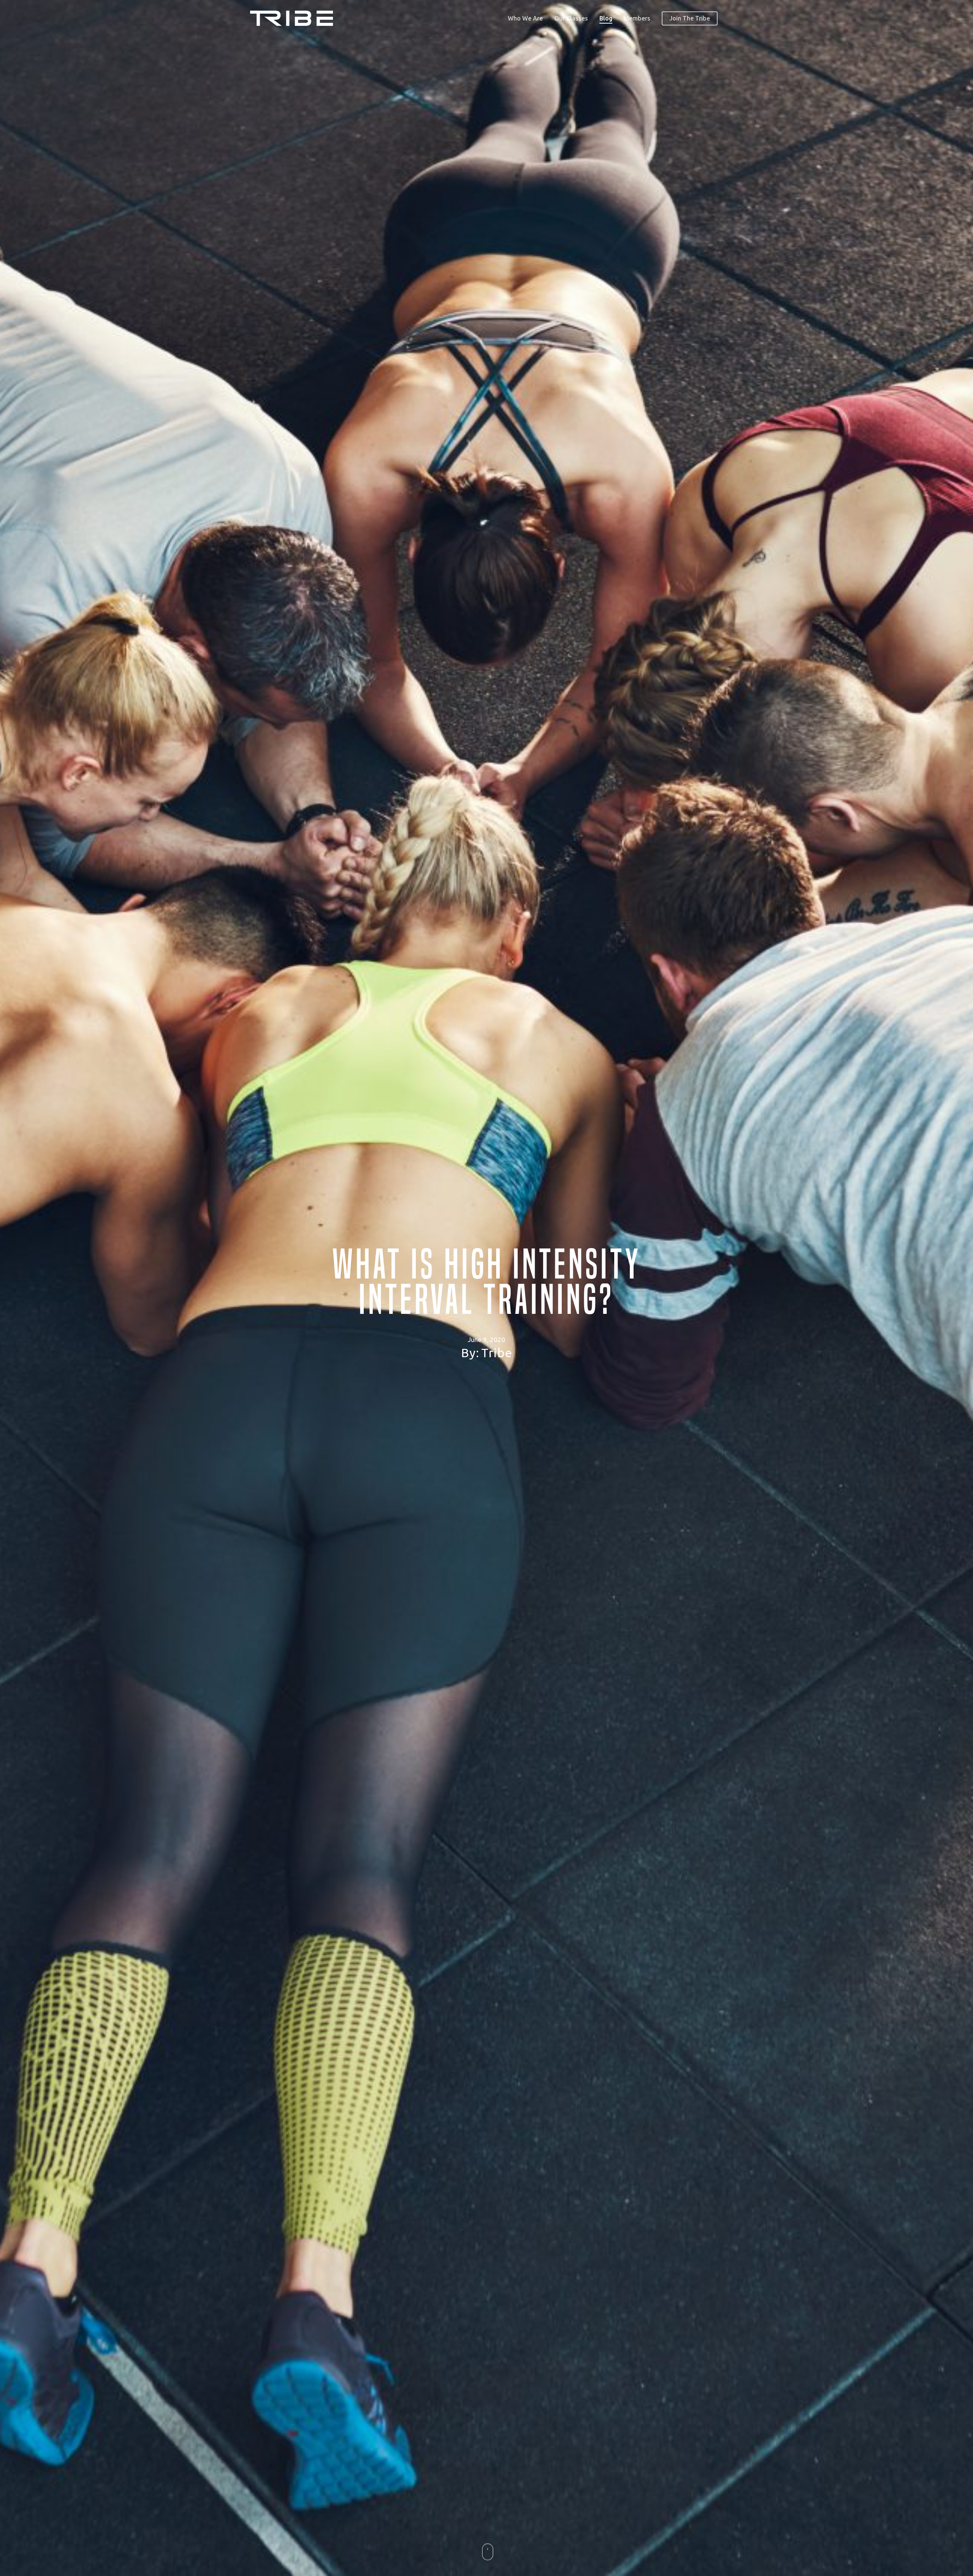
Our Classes (571, 18)
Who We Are (525, 18)
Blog (606, 18)
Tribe (497, 1351)
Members (637, 18)
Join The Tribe (690, 18)
